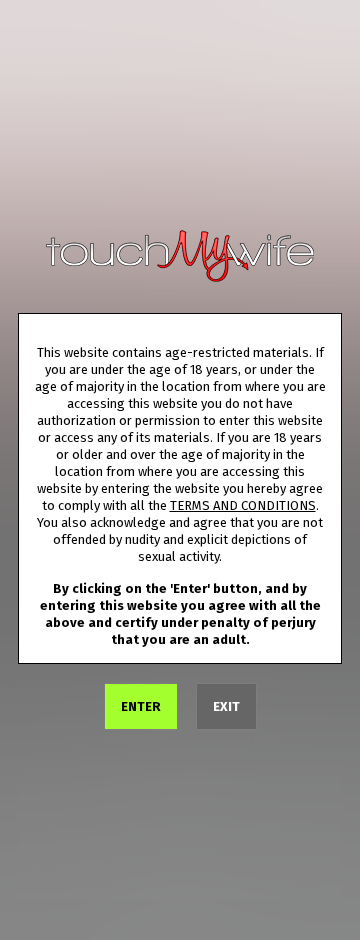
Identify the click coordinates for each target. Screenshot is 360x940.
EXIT (226, 706)
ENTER (141, 706)
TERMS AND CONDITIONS (243, 505)
